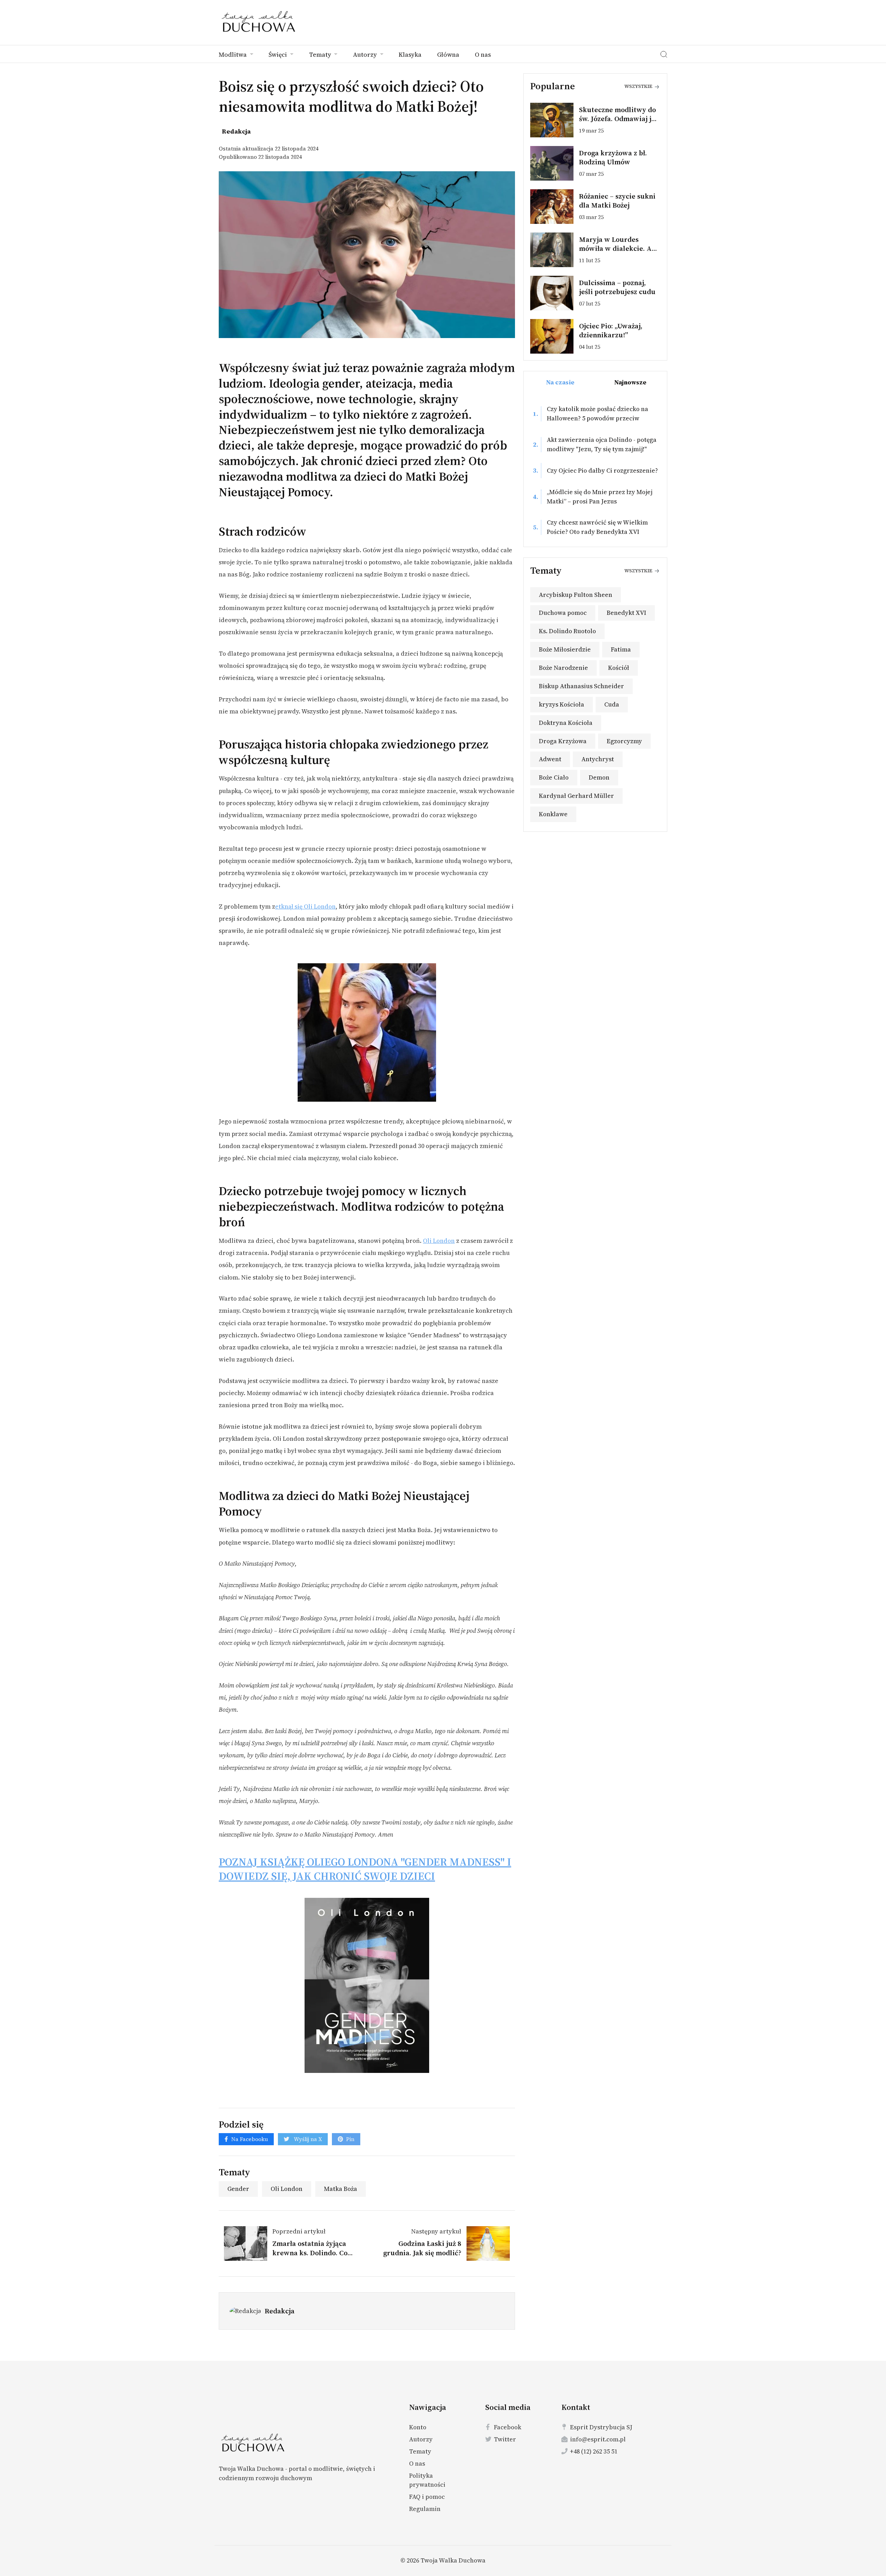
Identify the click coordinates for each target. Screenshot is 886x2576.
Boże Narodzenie (563, 668)
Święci (278, 54)
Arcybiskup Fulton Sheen (576, 595)
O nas (483, 54)
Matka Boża (341, 2189)
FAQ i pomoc (427, 2497)
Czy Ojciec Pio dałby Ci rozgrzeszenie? (602, 470)
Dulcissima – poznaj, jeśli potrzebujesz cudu (617, 287)
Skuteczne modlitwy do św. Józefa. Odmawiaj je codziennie (617, 119)
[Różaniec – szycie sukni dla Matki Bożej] (555, 207)
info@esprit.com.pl (598, 2439)
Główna (448, 54)
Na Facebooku (250, 2139)
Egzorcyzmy (624, 741)
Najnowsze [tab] (630, 382)
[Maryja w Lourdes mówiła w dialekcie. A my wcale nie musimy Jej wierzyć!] (555, 250)
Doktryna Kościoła (566, 723)
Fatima (621, 649)
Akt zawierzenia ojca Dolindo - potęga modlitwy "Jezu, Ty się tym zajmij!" (602, 444)
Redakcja (280, 2311)
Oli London (439, 1241)
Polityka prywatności (427, 2480)
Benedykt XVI (626, 613)
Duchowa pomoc (563, 613)
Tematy (321, 54)
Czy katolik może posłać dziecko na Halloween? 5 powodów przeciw (598, 413)
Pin (350, 2139)
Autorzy (366, 54)
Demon (599, 777)
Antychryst (598, 759)
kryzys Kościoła (562, 704)
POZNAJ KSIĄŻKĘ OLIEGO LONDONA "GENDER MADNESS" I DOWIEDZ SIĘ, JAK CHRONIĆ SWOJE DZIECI (365, 1869)
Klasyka (410, 54)
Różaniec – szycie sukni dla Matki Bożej (617, 201)
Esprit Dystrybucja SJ (601, 2427)
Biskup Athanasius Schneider (581, 686)
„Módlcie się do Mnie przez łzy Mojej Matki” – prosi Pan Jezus (600, 497)
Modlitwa (233, 54)
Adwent (550, 759)
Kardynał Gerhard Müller (576, 796)
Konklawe (553, 814)
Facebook (508, 2427)
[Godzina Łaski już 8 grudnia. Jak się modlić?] (486, 2243)
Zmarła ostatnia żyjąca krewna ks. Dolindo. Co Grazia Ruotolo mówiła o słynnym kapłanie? (313, 2257)
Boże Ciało (554, 777)
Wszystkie (639, 86)
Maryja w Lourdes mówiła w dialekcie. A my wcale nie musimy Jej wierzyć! (620, 253)
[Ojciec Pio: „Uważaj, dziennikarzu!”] (555, 336)
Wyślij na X (307, 2139)
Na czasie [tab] (560, 382)
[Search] (664, 54)
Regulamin (425, 2509)
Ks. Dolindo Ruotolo (567, 631)
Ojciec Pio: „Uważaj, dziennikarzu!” (611, 330)
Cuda (612, 704)
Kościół (619, 668)
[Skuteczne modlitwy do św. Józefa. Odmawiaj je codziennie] (555, 120)
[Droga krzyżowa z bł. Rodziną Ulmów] (555, 163)
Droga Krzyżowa (563, 741)
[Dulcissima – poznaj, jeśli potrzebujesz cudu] (555, 293)
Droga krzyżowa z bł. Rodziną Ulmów (613, 157)
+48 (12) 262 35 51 (594, 2451)
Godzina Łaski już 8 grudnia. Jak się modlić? (422, 2248)
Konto (418, 2427)
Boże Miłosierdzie (565, 649)
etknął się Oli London (305, 907)
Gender (238, 2189)
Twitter (505, 2439)
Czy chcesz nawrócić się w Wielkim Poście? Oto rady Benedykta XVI (597, 527)
